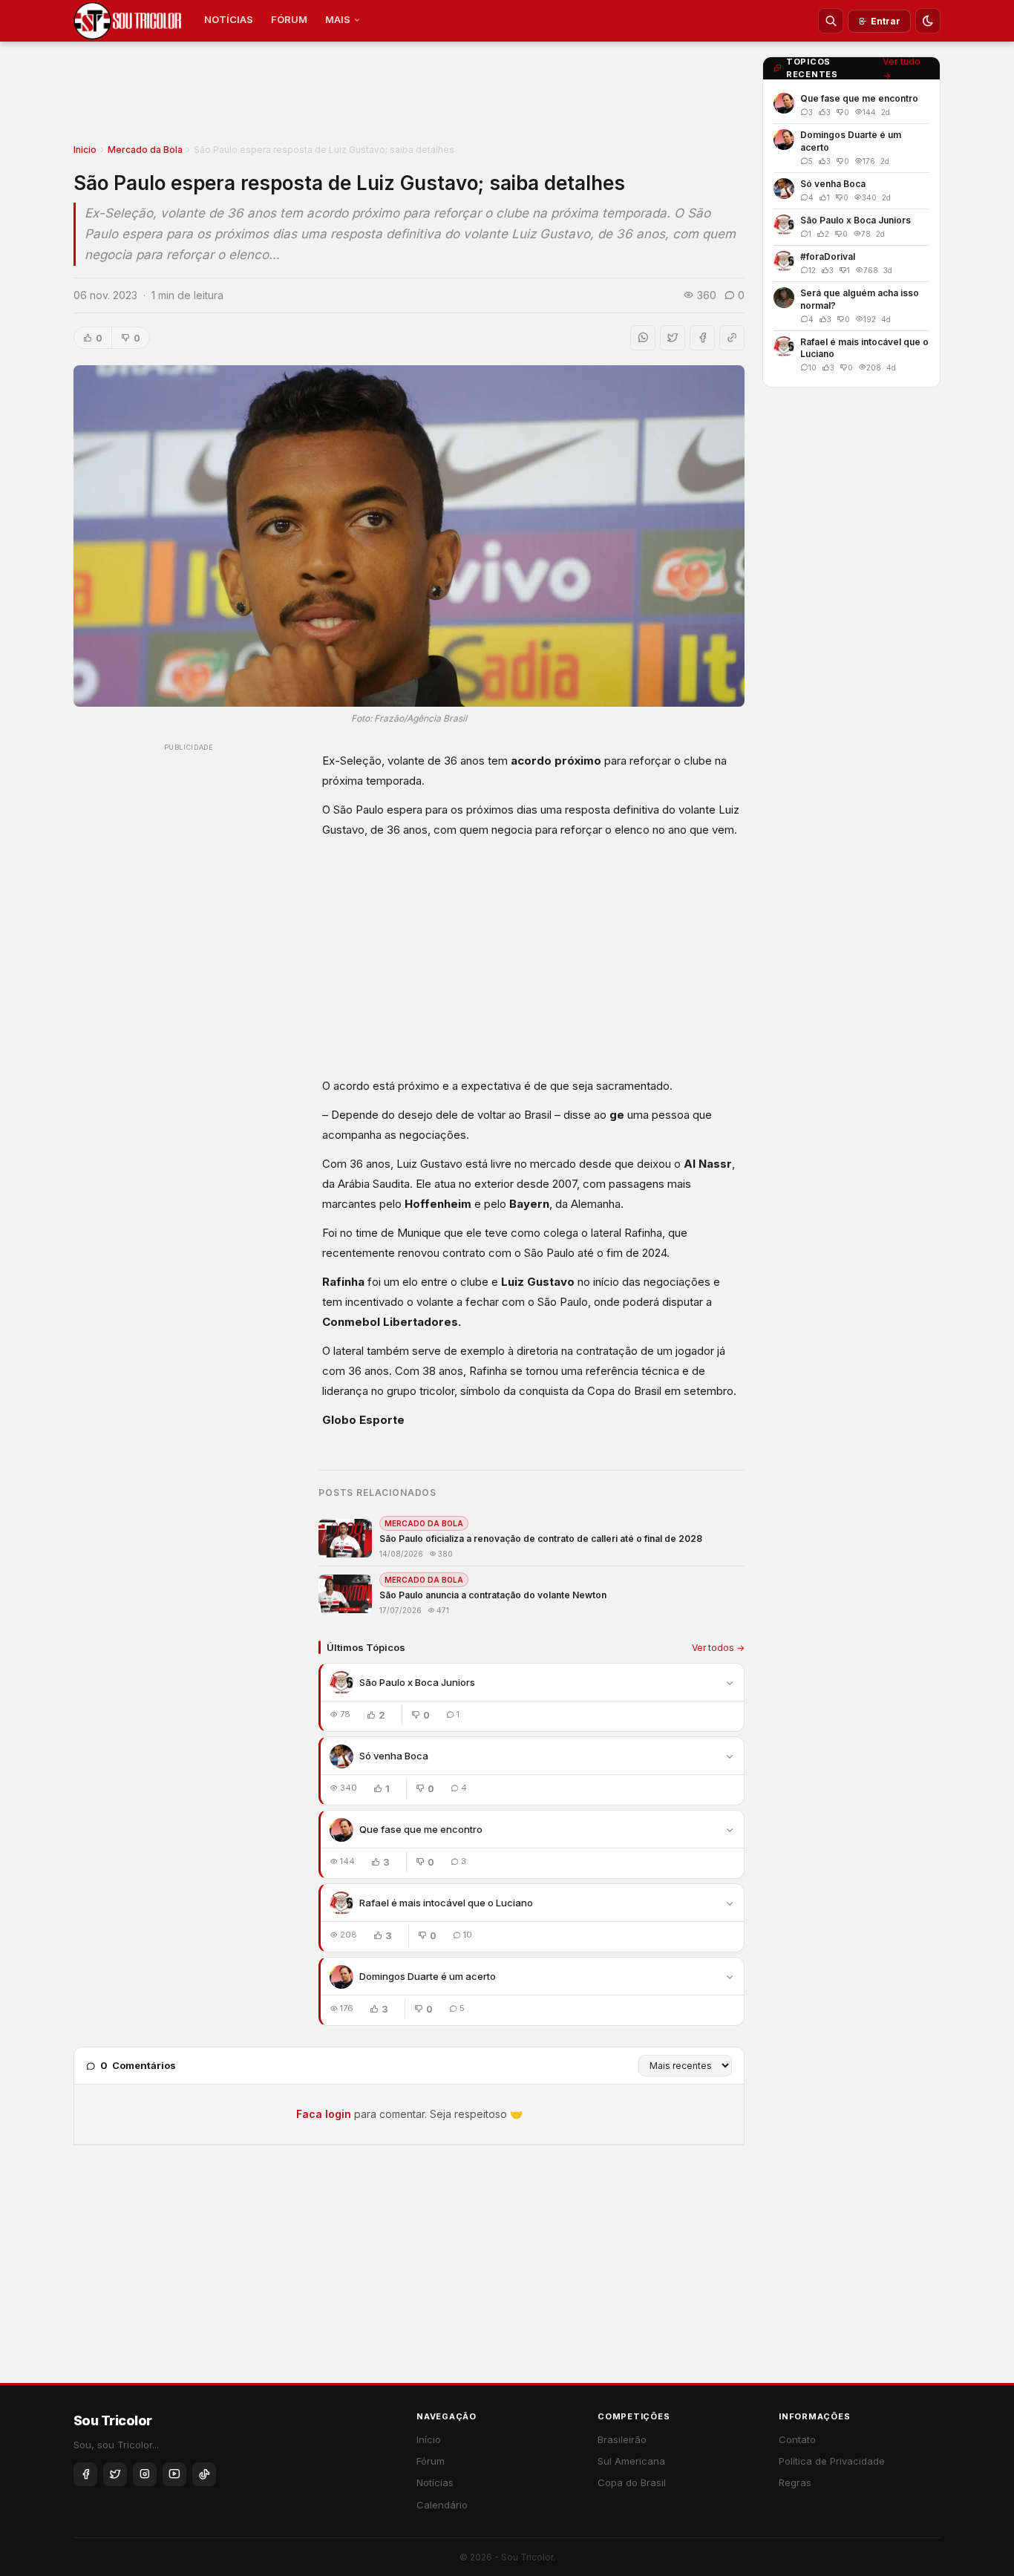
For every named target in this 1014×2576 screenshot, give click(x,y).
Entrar (886, 21)
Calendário (442, 2505)
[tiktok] (204, 2474)
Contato (797, 2439)
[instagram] (145, 2474)
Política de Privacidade (832, 2461)
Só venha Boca (394, 1756)
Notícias (435, 2482)
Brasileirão (622, 2439)
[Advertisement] (409, 97)
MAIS (338, 19)
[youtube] (174, 2474)
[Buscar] (831, 21)
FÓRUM (289, 19)
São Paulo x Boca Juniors (417, 1682)
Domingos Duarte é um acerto (428, 1976)
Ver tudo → (902, 68)
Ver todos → (718, 1648)
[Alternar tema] (928, 21)
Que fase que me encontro (421, 1829)
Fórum (431, 2461)
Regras (795, 2482)
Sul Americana (631, 2461)
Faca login (324, 2114)
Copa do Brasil (632, 2482)
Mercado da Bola (145, 150)
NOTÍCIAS (229, 19)
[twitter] (115, 2474)
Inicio (85, 150)
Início (429, 2439)
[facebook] (85, 2474)
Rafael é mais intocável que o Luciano (446, 1903)
